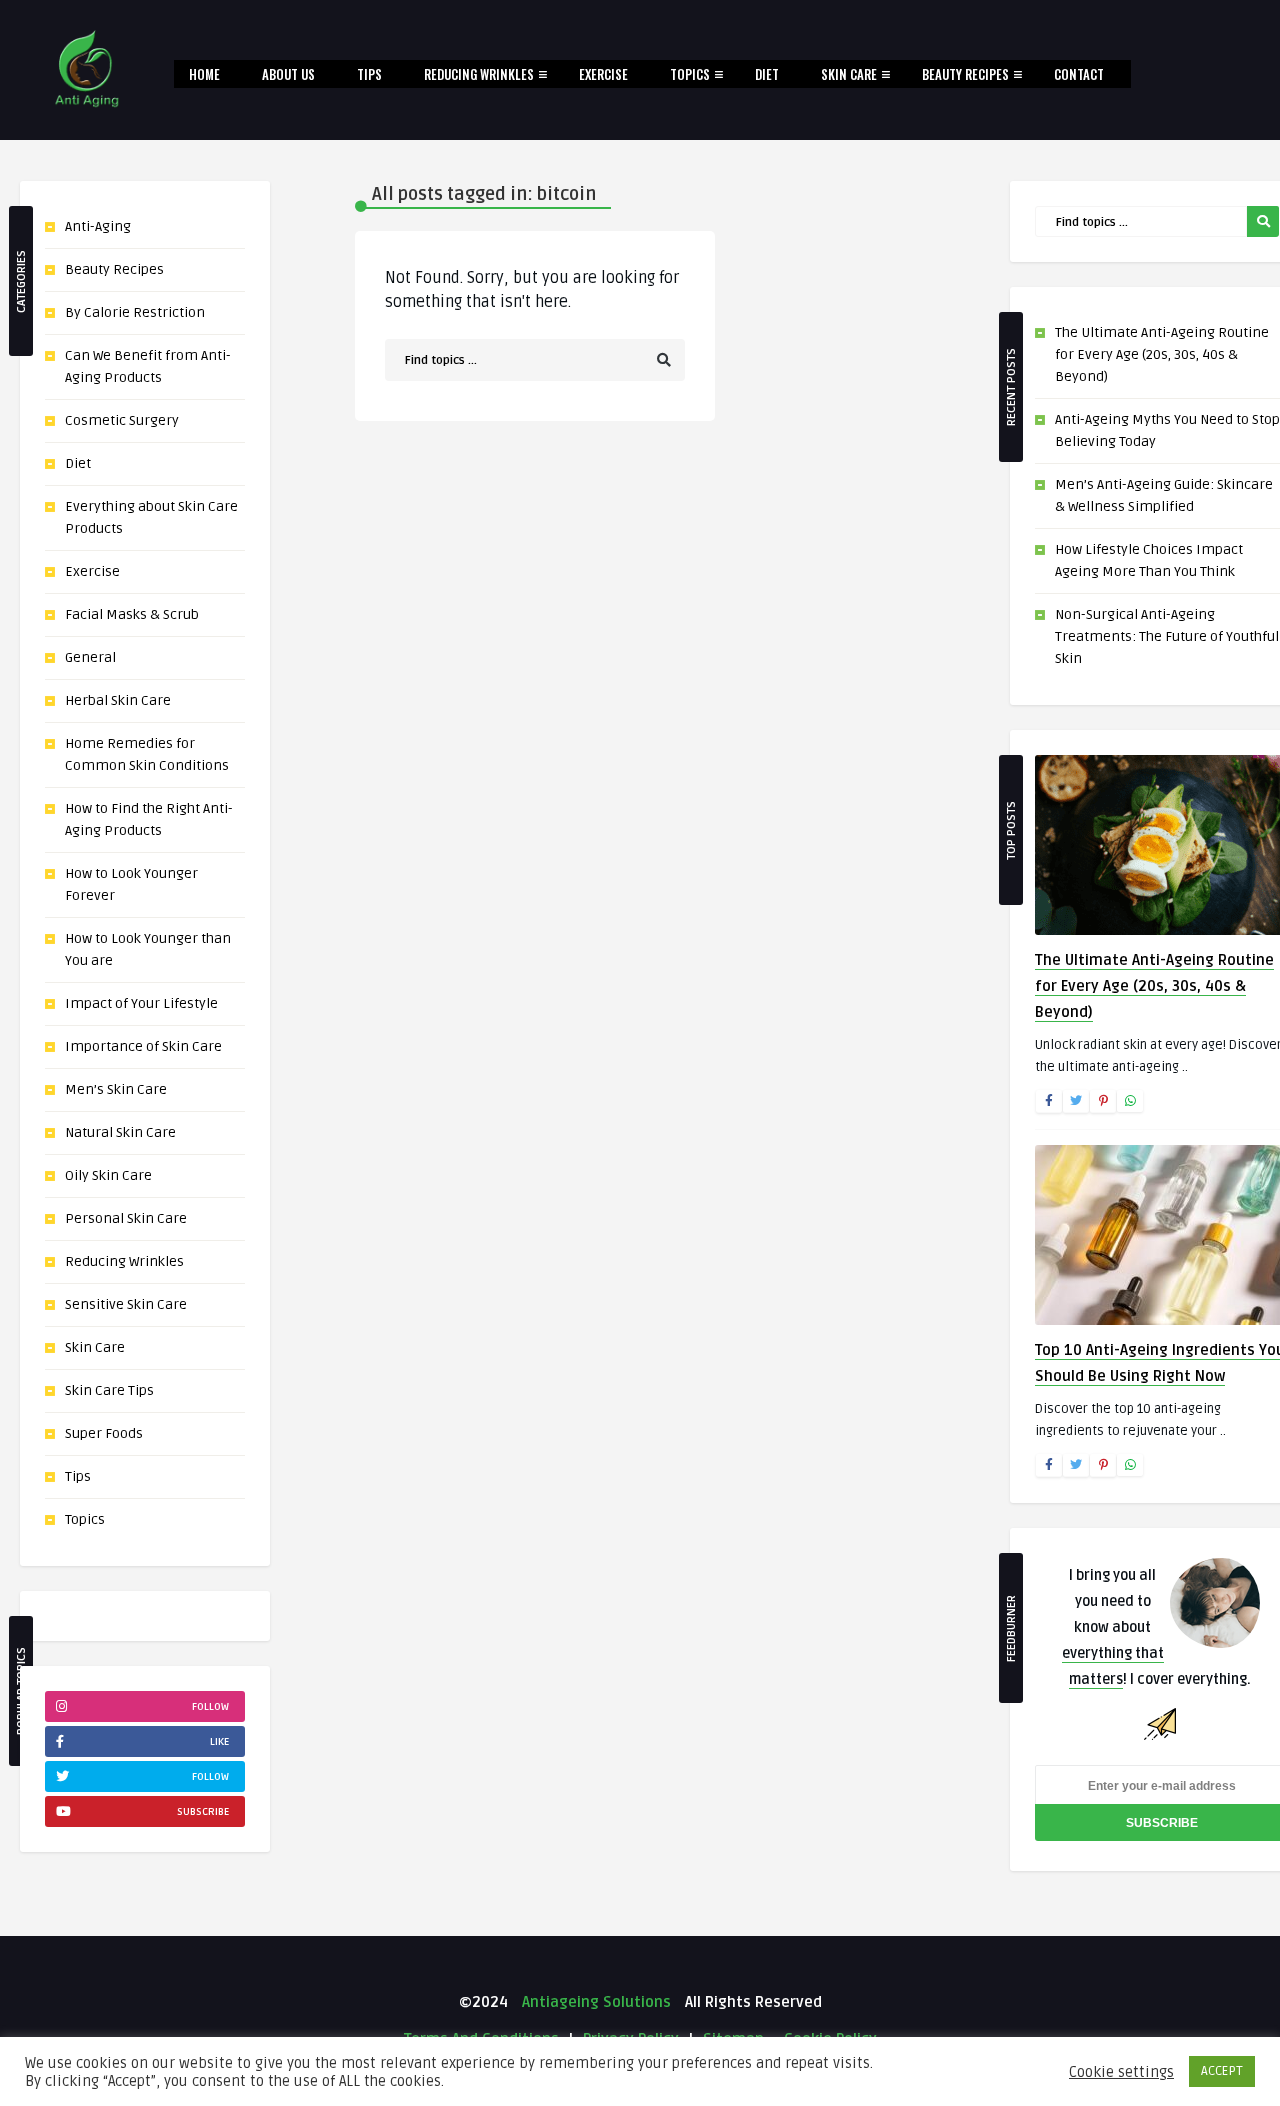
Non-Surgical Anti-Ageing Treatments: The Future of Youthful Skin (1167, 636)
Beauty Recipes (965, 74)
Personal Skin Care (126, 1218)
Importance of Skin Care (143, 1046)
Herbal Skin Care (118, 700)
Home (204, 74)
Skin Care (849, 74)
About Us (288, 74)
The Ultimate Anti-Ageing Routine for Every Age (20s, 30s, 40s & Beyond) (1162, 354)
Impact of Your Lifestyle (141, 1003)
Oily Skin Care (108, 1175)
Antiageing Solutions (594, 2002)
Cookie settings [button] (1121, 2072)
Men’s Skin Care (116, 1089)
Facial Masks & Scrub (132, 614)
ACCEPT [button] (1222, 2071)
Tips (369, 74)
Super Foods (104, 1433)
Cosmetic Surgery (122, 420)
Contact (1079, 74)
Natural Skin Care (120, 1132)
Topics (690, 74)
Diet (767, 74)
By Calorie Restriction (135, 312)
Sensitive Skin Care (126, 1304)
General (90, 657)
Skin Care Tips (109, 1390)
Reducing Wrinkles (479, 74)
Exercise (603, 74)
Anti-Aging (98, 226)
